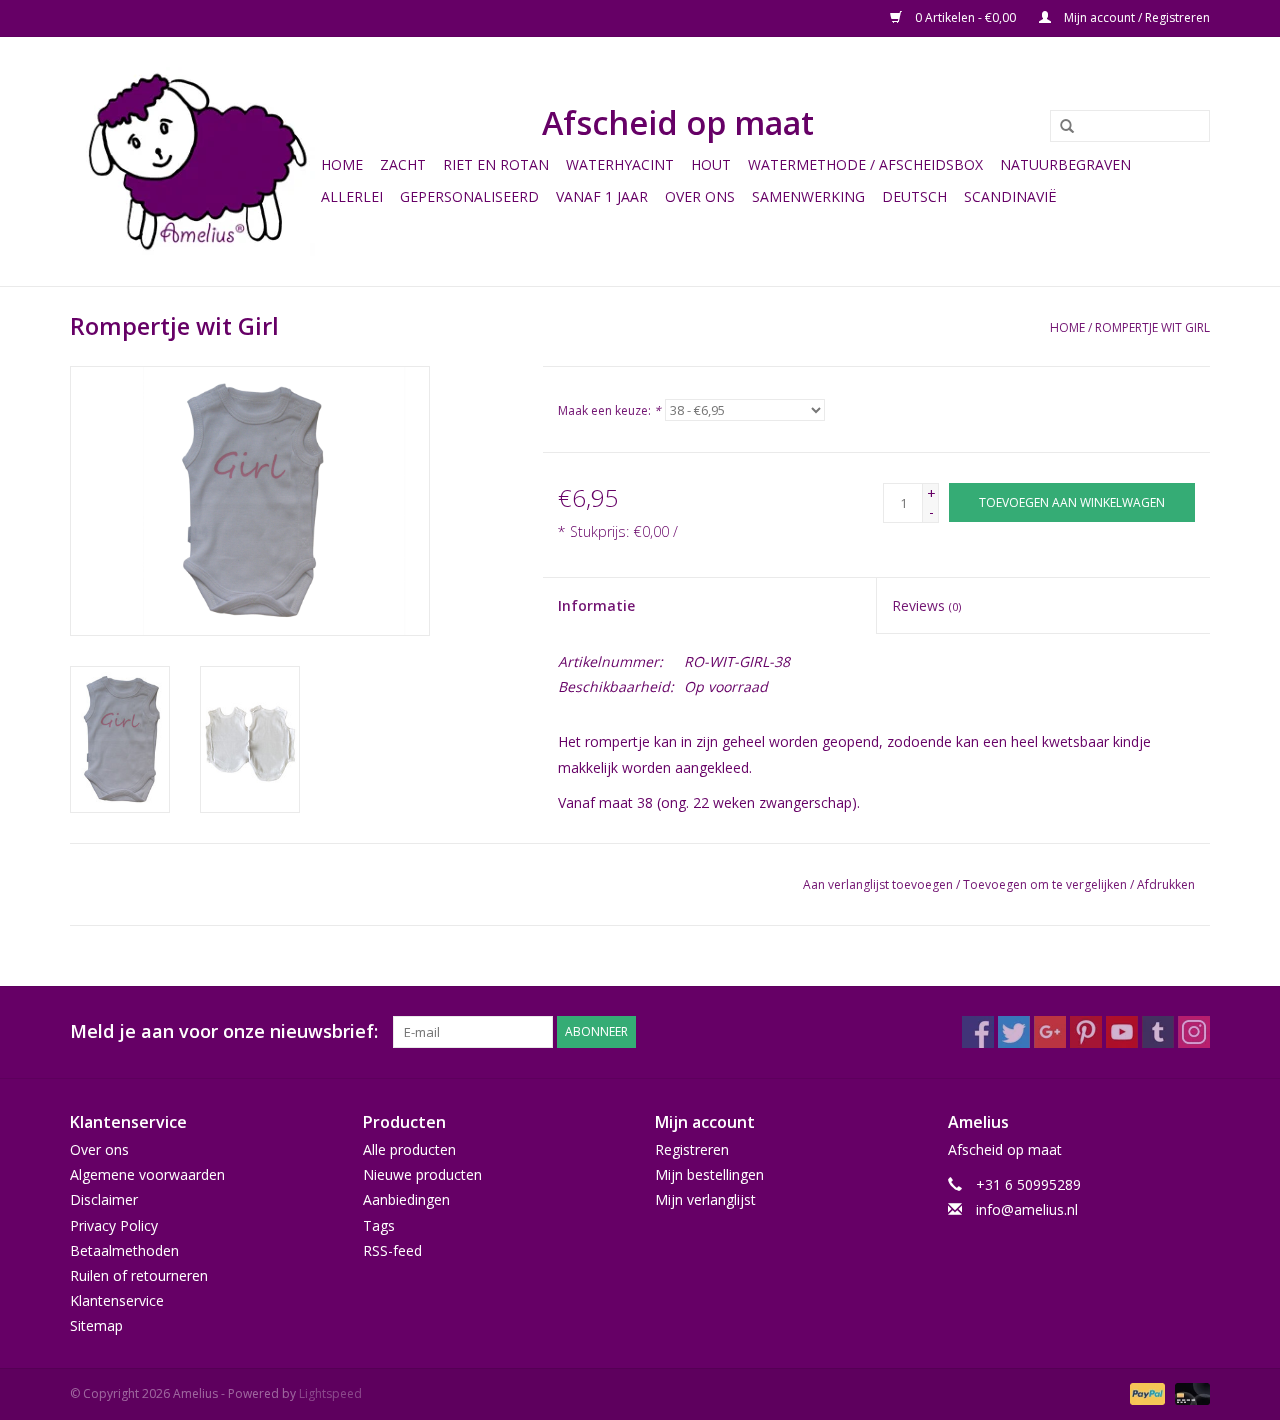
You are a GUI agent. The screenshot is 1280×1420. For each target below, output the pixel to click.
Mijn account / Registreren (1135, 17)
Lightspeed (330, 1393)
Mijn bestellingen (709, 1174)
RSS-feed (392, 1250)
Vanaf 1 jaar (602, 196)
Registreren (692, 1149)
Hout (711, 164)
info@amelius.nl (1027, 1209)
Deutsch (914, 196)
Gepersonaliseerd (469, 196)
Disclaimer (104, 1199)
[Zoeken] (1060, 127)
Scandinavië (1010, 196)
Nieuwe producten (422, 1174)
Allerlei (352, 196)
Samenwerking (808, 196)
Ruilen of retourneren (139, 1275)
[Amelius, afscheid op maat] (192, 161)
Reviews (926, 605)
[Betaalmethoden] (1145, 1393)
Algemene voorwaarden (147, 1174)
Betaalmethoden (124, 1250)
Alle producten (409, 1149)
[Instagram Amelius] (1194, 1032)
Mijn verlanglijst (705, 1199)
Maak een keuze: (609, 410)
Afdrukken (1166, 884)
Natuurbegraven (1065, 164)
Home (342, 164)
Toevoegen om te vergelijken (1046, 884)
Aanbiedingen (406, 1199)
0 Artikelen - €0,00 (965, 17)
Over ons (700, 196)
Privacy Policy (114, 1225)
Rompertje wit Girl (1152, 327)
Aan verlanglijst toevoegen (878, 884)
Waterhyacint (620, 164)
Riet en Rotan (496, 164)
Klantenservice (117, 1300)
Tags (379, 1225)
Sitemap (96, 1325)
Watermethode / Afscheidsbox (865, 164)
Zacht (403, 164)
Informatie (596, 605)
